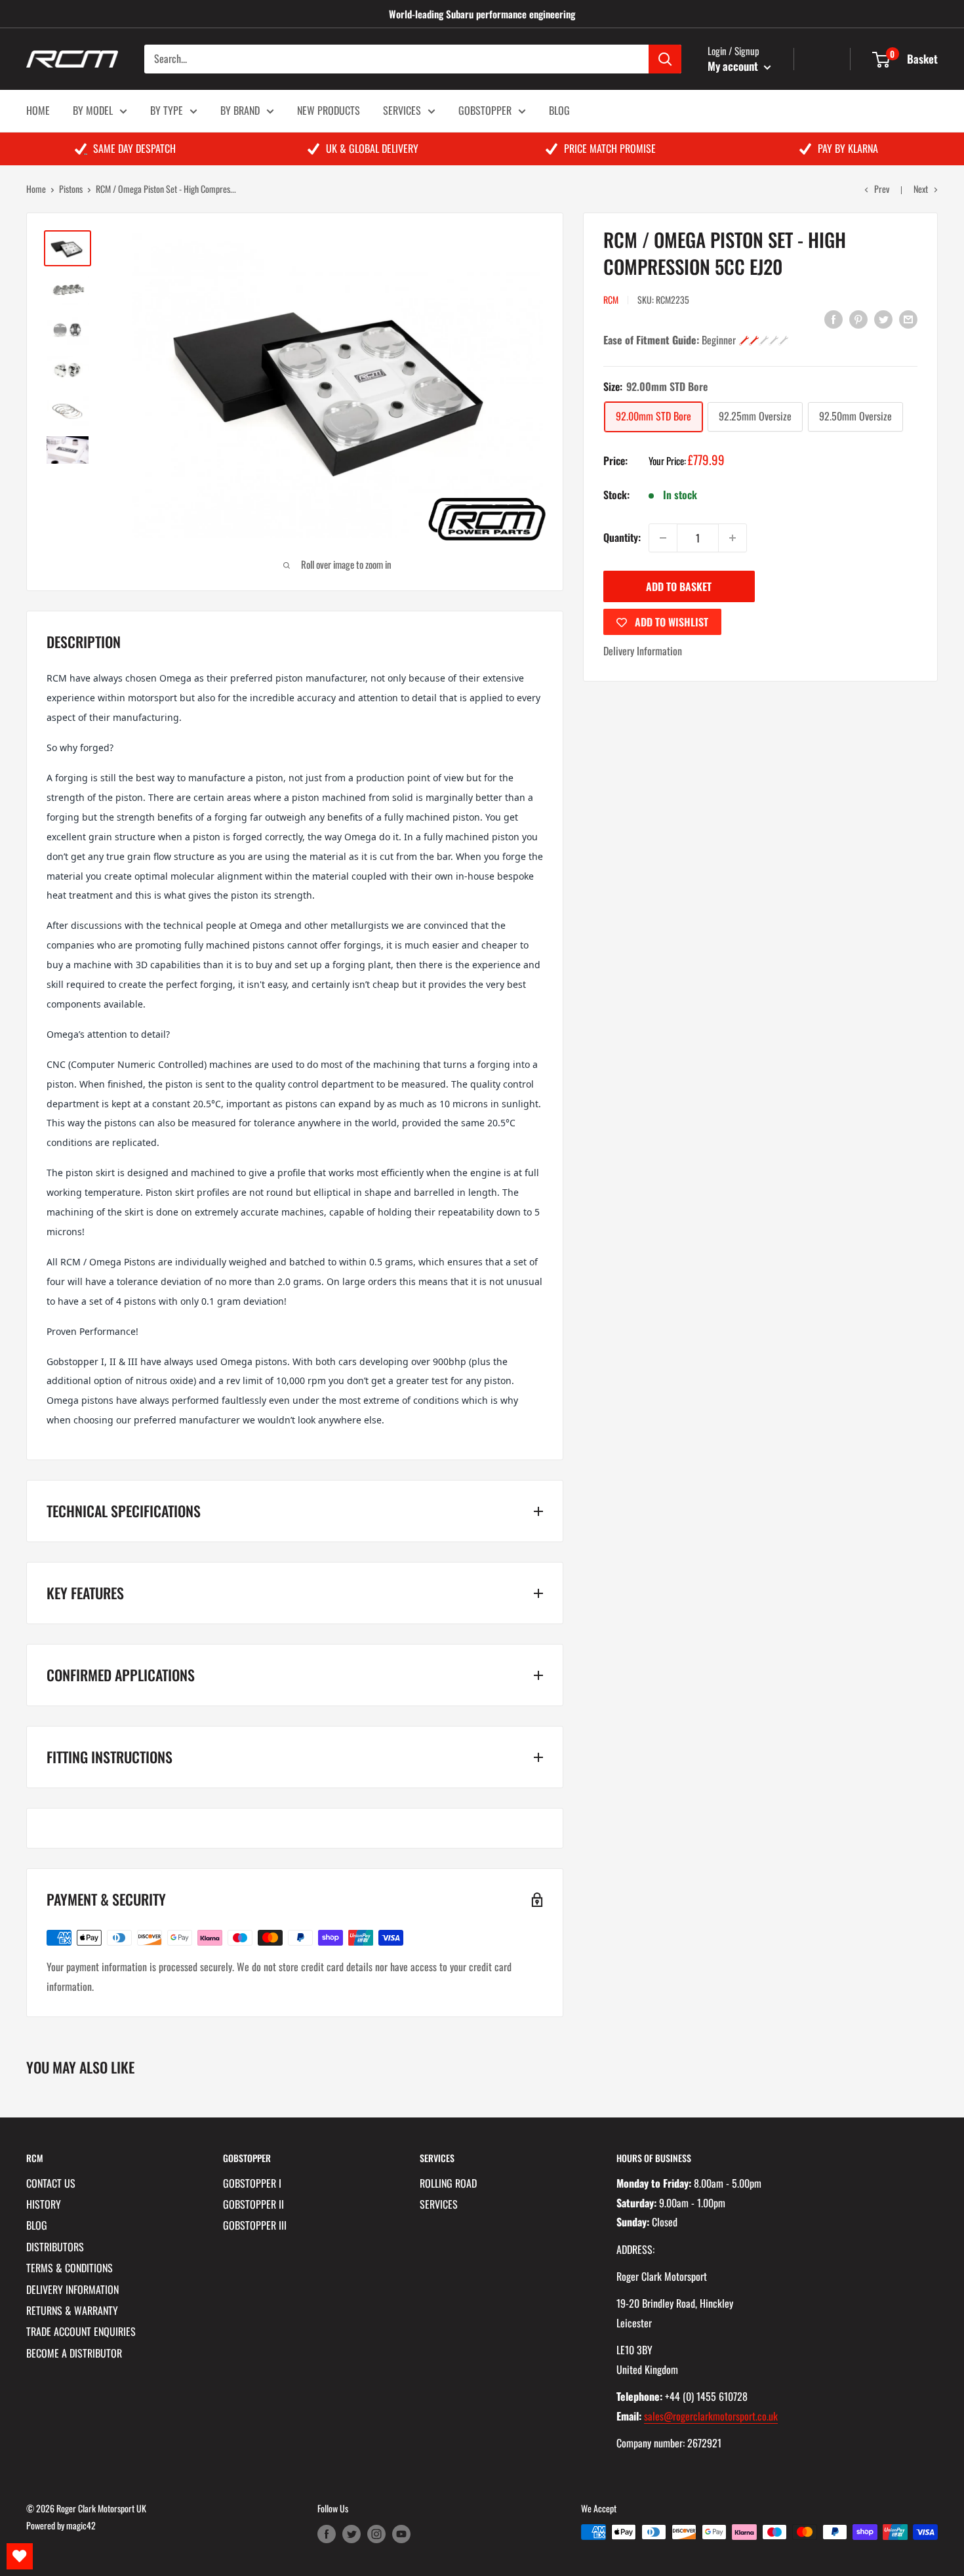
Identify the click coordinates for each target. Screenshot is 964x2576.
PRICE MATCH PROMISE (610, 148)
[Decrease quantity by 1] (663, 538)
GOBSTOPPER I (252, 2183)
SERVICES (402, 110)
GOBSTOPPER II (253, 2204)
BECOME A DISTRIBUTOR (74, 2353)
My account (734, 66)
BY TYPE (167, 110)
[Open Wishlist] (20, 2556)
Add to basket (679, 586)
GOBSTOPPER (485, 110)
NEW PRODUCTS (329, 110)
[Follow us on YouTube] (401, 2534)
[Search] (665, 59)
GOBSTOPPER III (255, 2225)
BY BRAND (240, 110)
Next (921, 189)
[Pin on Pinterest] (858, 319)
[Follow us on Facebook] (327, 2534)
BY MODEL (93, 110)
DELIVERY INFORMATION (72, 2289)
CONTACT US (51, 2183)
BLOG (559, 110)
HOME (38, 110)
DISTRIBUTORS (55, 2247)
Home (36, 189)
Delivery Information (643, 651)
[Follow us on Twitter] (351, 2534)
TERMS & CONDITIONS (70, 2268)
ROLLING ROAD (448, 2183)
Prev (882, 189)
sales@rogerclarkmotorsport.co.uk (711, 2416)
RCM (611, 299)
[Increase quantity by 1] (733, 538)
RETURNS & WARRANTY (72, 2310)
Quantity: (622, 537)
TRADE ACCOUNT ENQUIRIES (81, 2331)
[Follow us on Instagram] (376, 2534)
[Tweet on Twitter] (883, 319)
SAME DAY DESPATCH (134, 148)
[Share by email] (908, 319)
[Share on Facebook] (833, 319)
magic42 (81, 2525)
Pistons (71, 189)
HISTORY (44, 2204)
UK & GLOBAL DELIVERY (372, 148)
